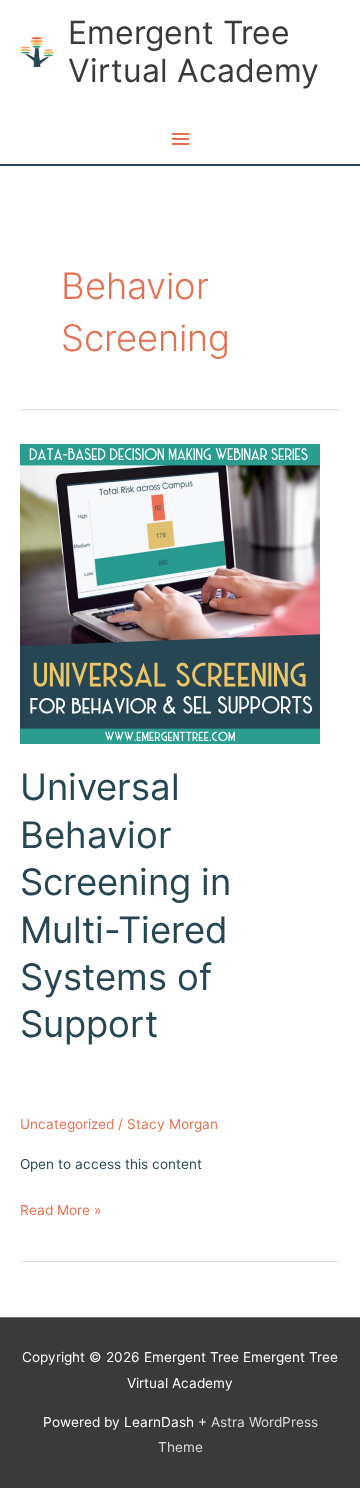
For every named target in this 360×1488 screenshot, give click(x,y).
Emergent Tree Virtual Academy (193, 51)
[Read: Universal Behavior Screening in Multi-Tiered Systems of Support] (170, 593)
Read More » (60, 1212)
